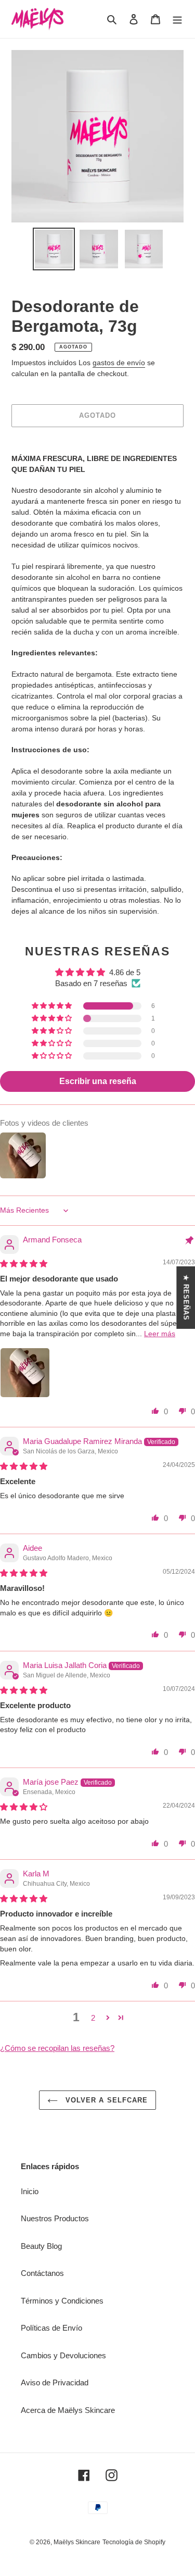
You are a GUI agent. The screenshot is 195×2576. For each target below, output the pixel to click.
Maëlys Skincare (77, 2542)
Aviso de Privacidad (55, 2382)
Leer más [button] (160, 1334)
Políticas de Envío (51, 2328)
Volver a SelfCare (105, 2100)
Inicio (30, 2191)
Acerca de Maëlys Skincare (68, 2410)
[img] (24, 1264)
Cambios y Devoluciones (63, 2355)
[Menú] (177, 19)
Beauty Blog (41, 2246)
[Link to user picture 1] (25, 1373)
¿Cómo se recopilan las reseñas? (57, 2048)
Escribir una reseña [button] (98, 1081)
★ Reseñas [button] (186, 1297)
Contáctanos (42, 2273)
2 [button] (93, 2018)
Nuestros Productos (55, 2218)
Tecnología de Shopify (134, 2542)
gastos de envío (119, 363)
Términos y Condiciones (62, 2301)
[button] (53, 1006)
